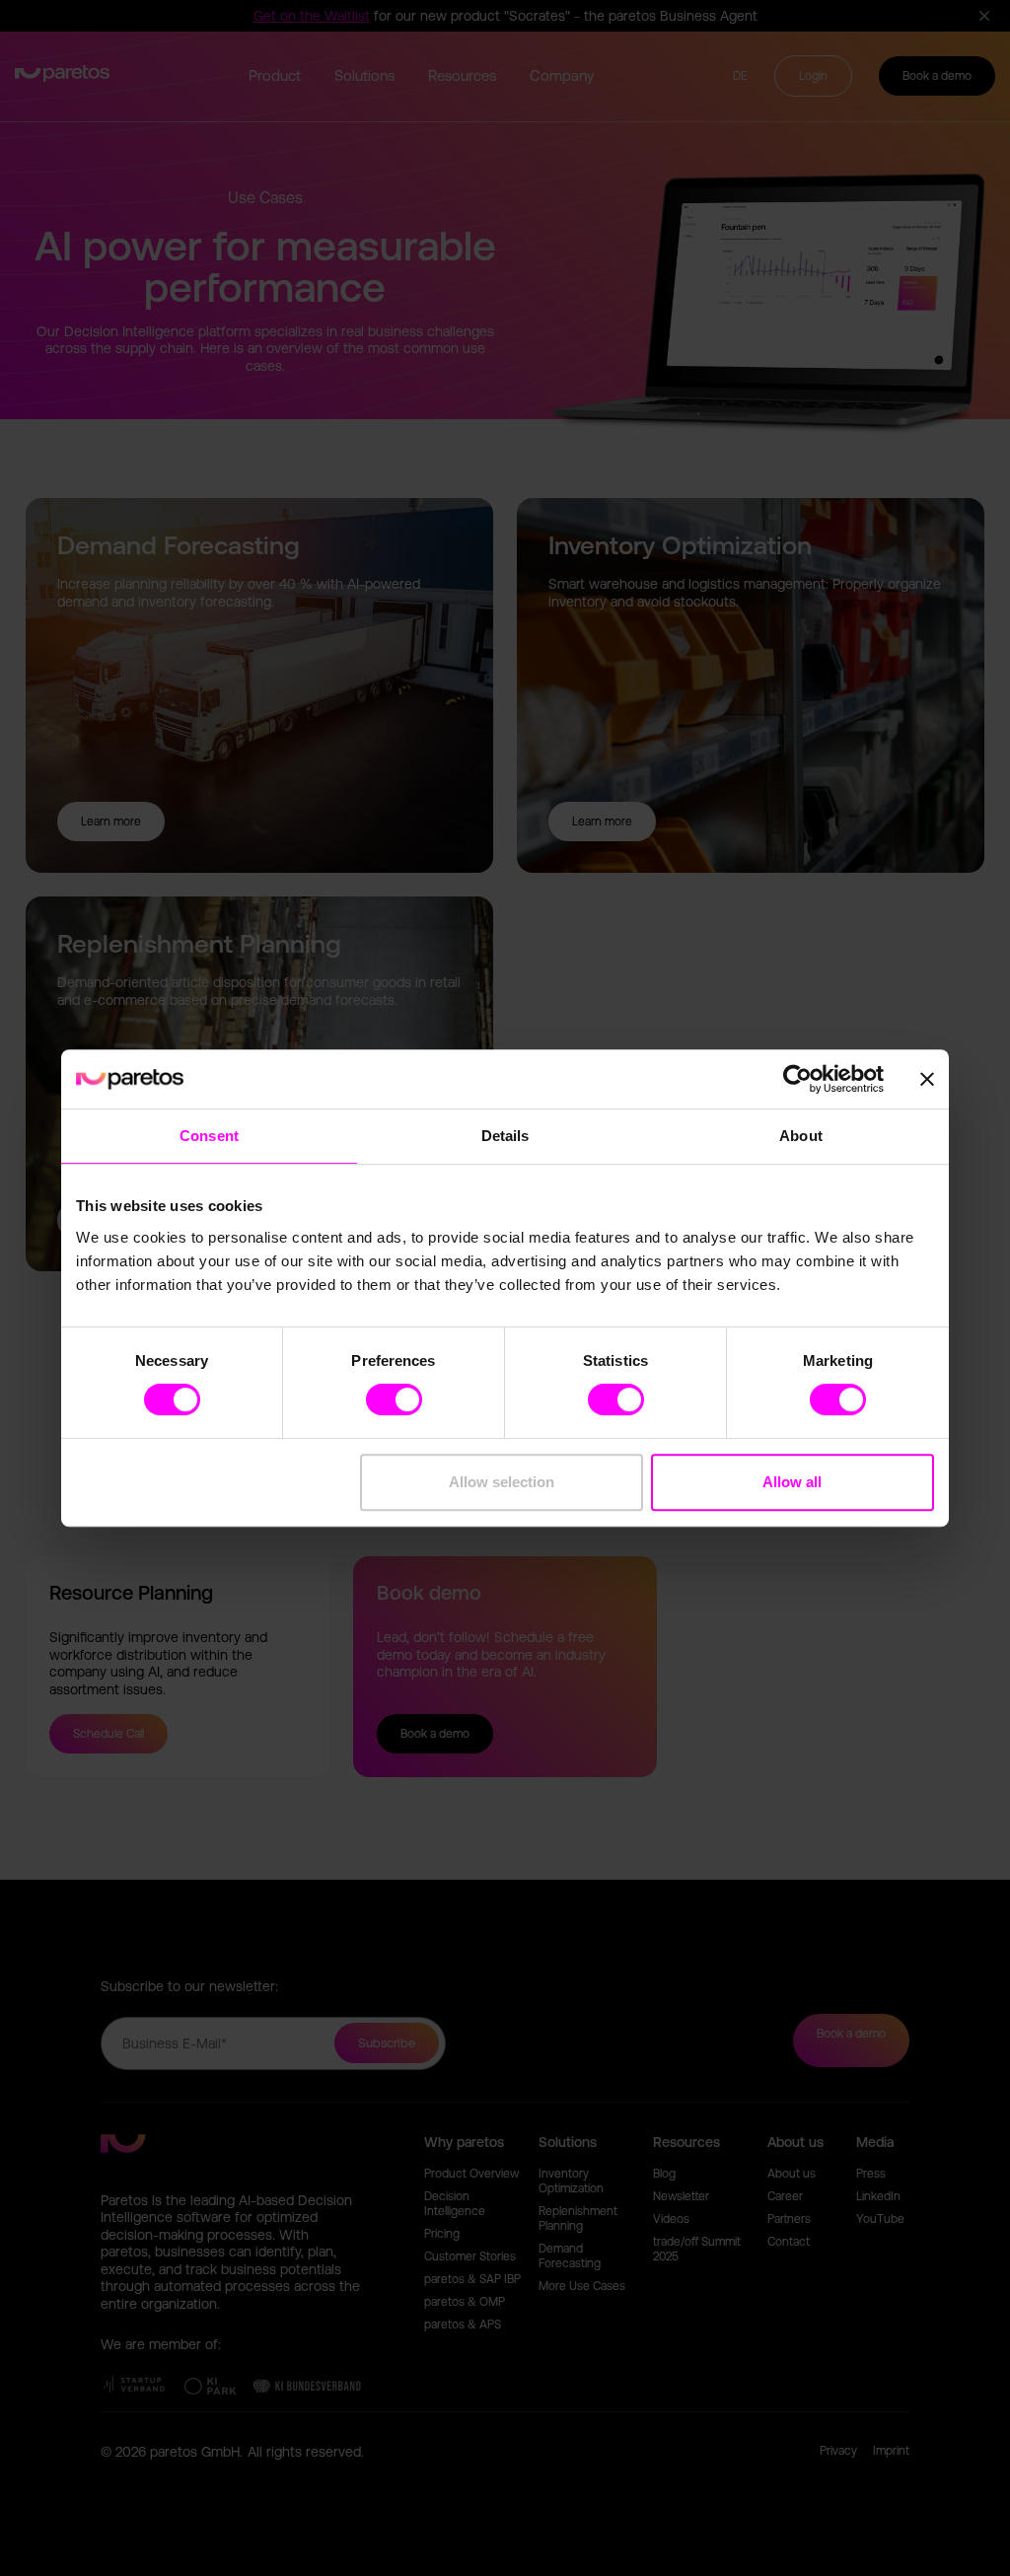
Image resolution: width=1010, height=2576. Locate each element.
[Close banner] (927, 1079)
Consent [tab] (209, 1136)
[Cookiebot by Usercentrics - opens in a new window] (797, 1079)
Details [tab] (505, 1136)
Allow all (792, 1482)
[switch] (394, 1399)
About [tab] (801, 1136)
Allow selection (502, 1482)
